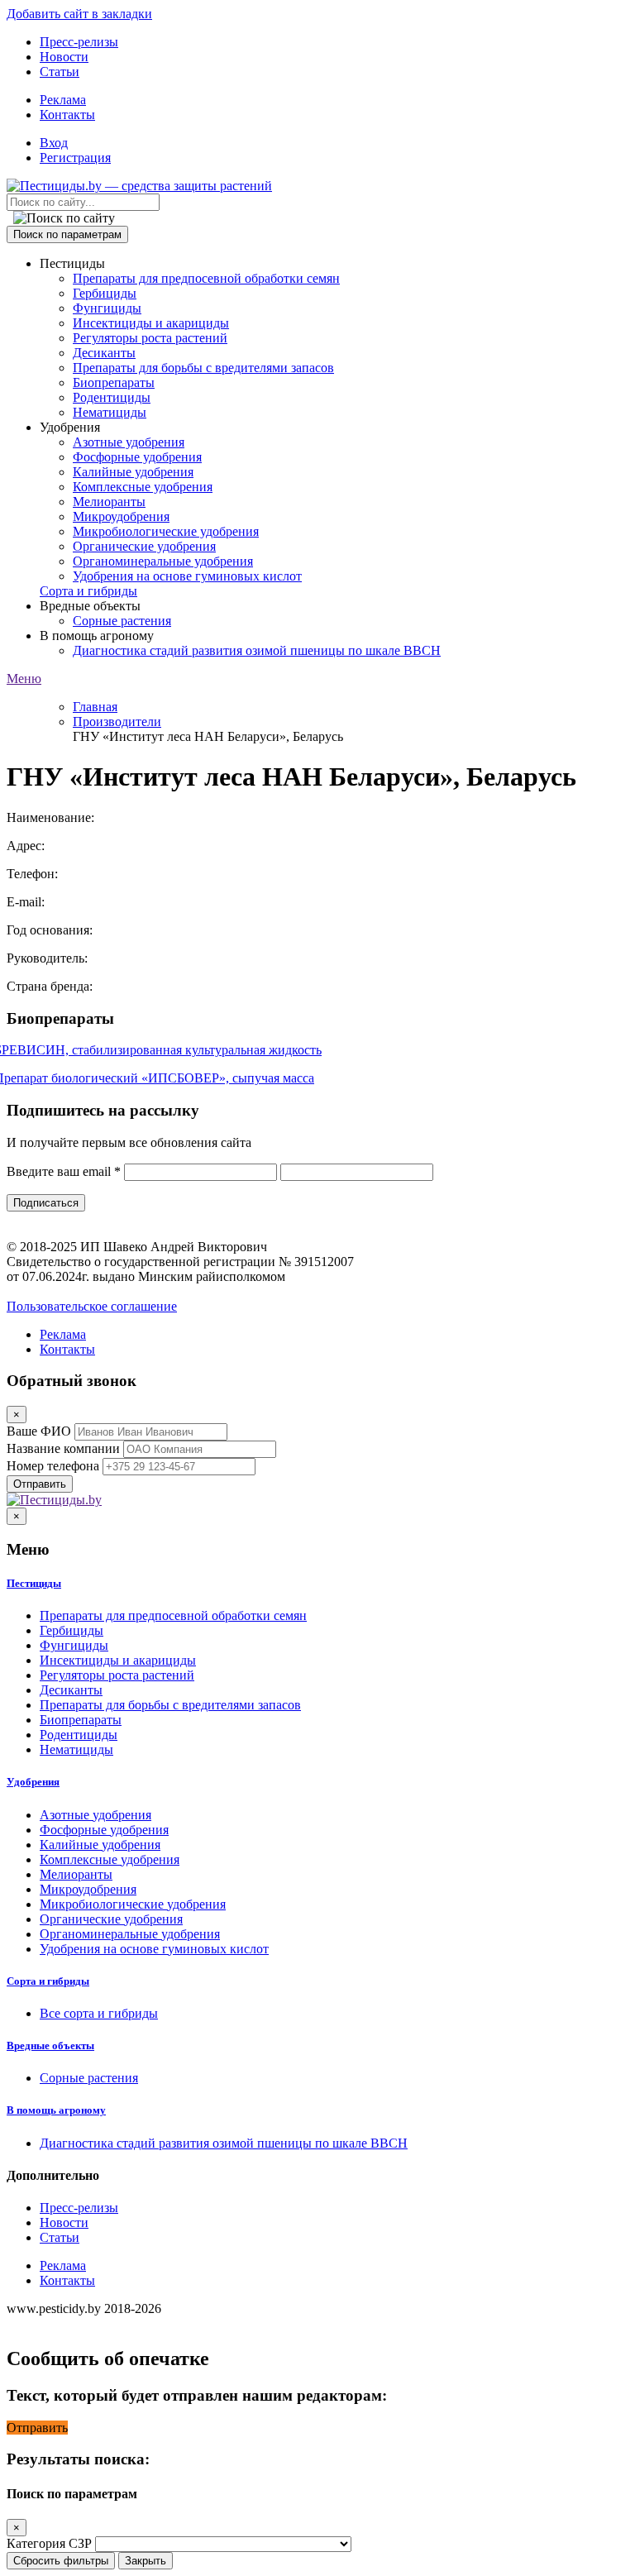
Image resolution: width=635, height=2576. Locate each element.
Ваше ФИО (39, 1431)
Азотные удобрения (129, 442)
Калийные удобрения (133, 472)
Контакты (67, 115)
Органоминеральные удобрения (163, 561)
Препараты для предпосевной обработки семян (206, 278)
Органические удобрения (144, 546)
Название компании (63, 1448)
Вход (54, 143)
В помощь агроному (56, 2110)
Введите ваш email (64, 1171)
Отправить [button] (37, 2428)
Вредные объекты (50, 2046)
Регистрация (75, 158)
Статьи (60, 72)
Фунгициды (107, 308)
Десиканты (104, 353)
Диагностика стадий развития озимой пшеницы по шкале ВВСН (257, 650)
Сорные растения (122, 621)
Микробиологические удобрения (166, 531)
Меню (24, 679)
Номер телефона (53, 1466)
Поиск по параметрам (67, 234)
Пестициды (34, 1583)
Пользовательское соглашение (92, 1306)
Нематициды (110, 412)
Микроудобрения (121, 516)
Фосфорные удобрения (137, 457)
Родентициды (112, 397)
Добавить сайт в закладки (79, 14)
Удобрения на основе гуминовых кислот (187, 576)
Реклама (63, 100)
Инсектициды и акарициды (151, 323)
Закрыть (146, 2561)
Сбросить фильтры (61, 2561)
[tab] (317, 1584)
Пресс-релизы (79, 42)
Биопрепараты (114, 382)
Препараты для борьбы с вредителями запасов (203, 368)
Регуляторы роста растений (150, 338)
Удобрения (33, 1782)
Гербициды (105, 293)
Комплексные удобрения (143, 487)
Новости (64, 57)
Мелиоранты (109, 502)
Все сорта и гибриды (99, 2013)
